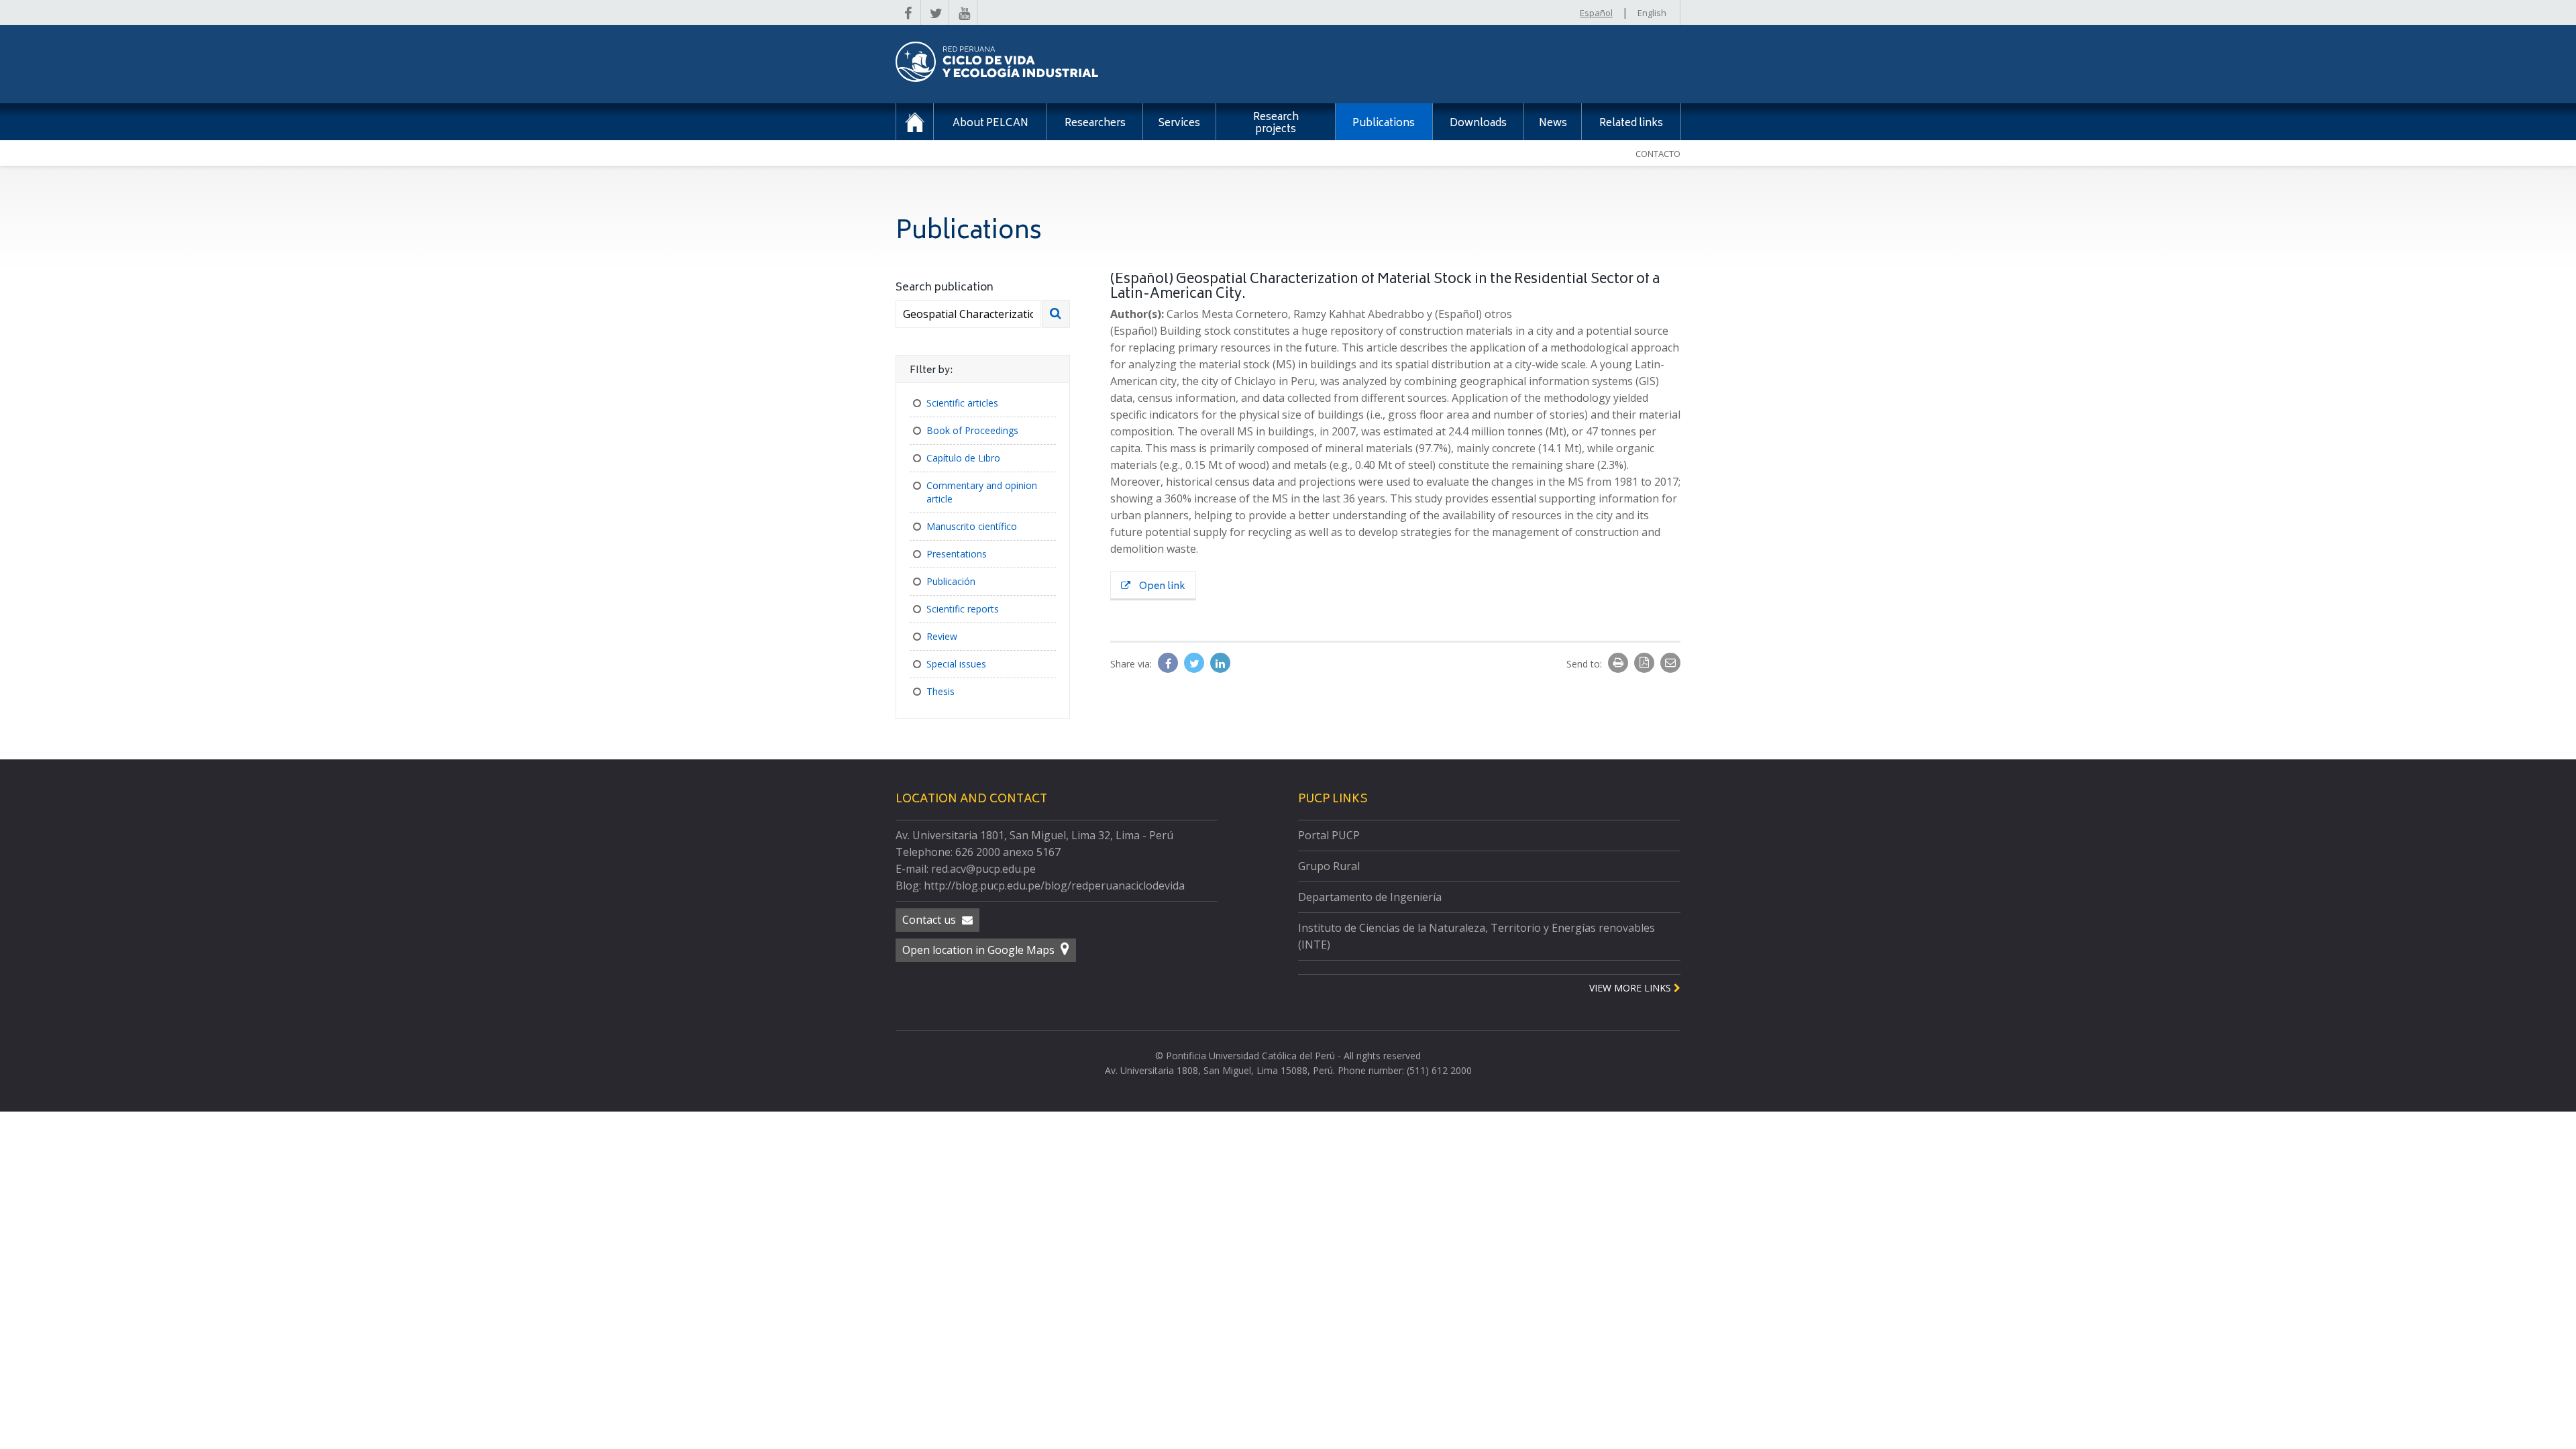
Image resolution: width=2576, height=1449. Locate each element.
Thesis (941, 691)
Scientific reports (963, 609)
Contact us (930, 920)
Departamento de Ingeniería (1370, 897)
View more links (1631, 988)
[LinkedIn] (1220, 663)
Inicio (915, 122)
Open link (1161, 587)
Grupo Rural (1329, 866)
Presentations (957, 554)
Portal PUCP (1329, 835)
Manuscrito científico (972, 526)
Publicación (951, 581)
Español (1596, 13)
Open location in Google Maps (980, 950)
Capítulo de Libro (963, 458)
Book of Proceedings (972, 430)
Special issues (956, 664)
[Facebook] (1169, 663)
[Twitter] (1195, 663)
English (1652, 13)
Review (942, 636)
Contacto (1658, 154)
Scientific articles (962, 403)
